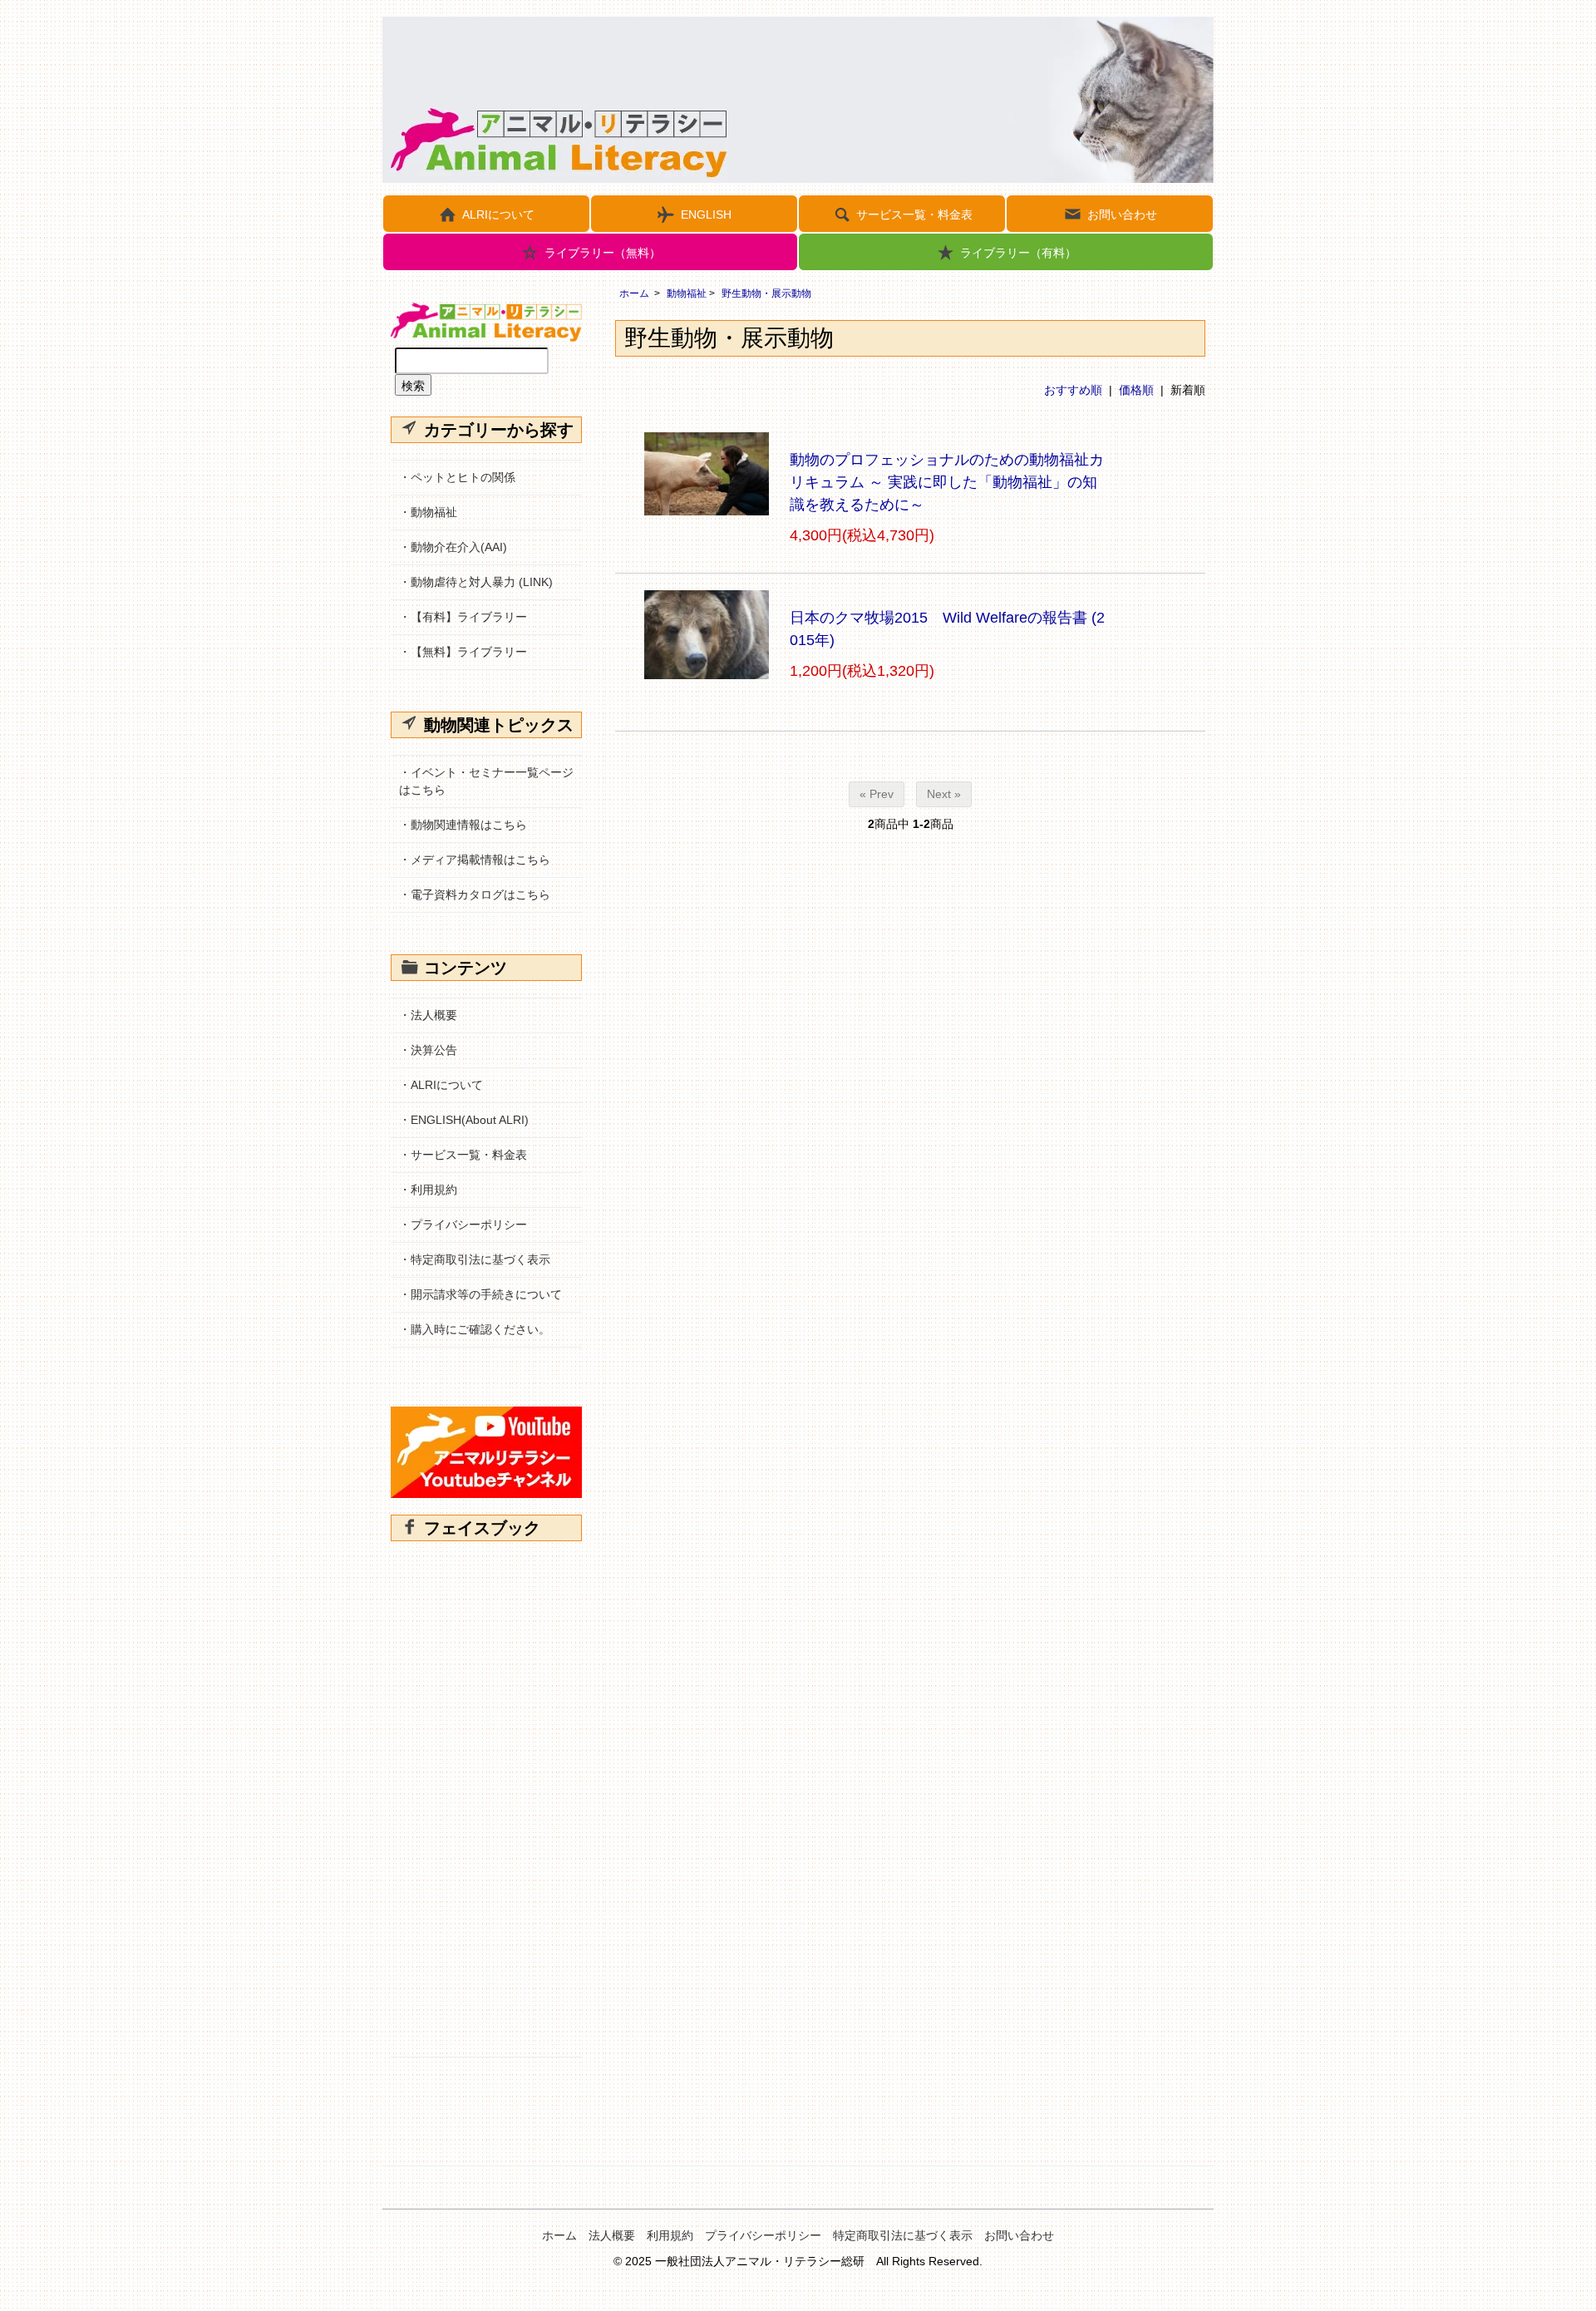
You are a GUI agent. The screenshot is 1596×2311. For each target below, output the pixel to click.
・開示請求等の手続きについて (480, 1294)
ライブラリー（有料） (1018, 253)
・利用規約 (428, 1190)
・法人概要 (428, 1015)
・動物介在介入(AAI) (453, 547)
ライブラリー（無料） (603, 253)
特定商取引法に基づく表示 (903, 2235)
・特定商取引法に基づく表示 (475, 1259)
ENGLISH (706, 214)
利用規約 (670, 2235)
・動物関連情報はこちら (463, 825)
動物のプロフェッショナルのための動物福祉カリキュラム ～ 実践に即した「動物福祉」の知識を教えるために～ (947, 482)
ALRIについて (498, 214)
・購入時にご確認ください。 (475, 1329)
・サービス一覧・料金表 (463, 1155)
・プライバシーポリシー (463, 1224)
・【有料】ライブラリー (463, 617)
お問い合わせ (1122, 214)
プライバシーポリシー (763, 2235)
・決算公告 (428, 1050)
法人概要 (612, 2235)
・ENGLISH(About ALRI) (464, 1120)
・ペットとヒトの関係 (457, 477)
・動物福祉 (428, 512)
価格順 (1136, 390)
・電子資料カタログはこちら (475, 894)
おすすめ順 (1073, 390)
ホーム (634, 293)
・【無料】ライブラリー (463, 652)
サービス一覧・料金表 (914, 214)
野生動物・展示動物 (766, 293)
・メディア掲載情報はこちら (475, 860)
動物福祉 (687, 293)
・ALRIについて (441, 1085)
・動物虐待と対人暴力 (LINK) (476, 582)
